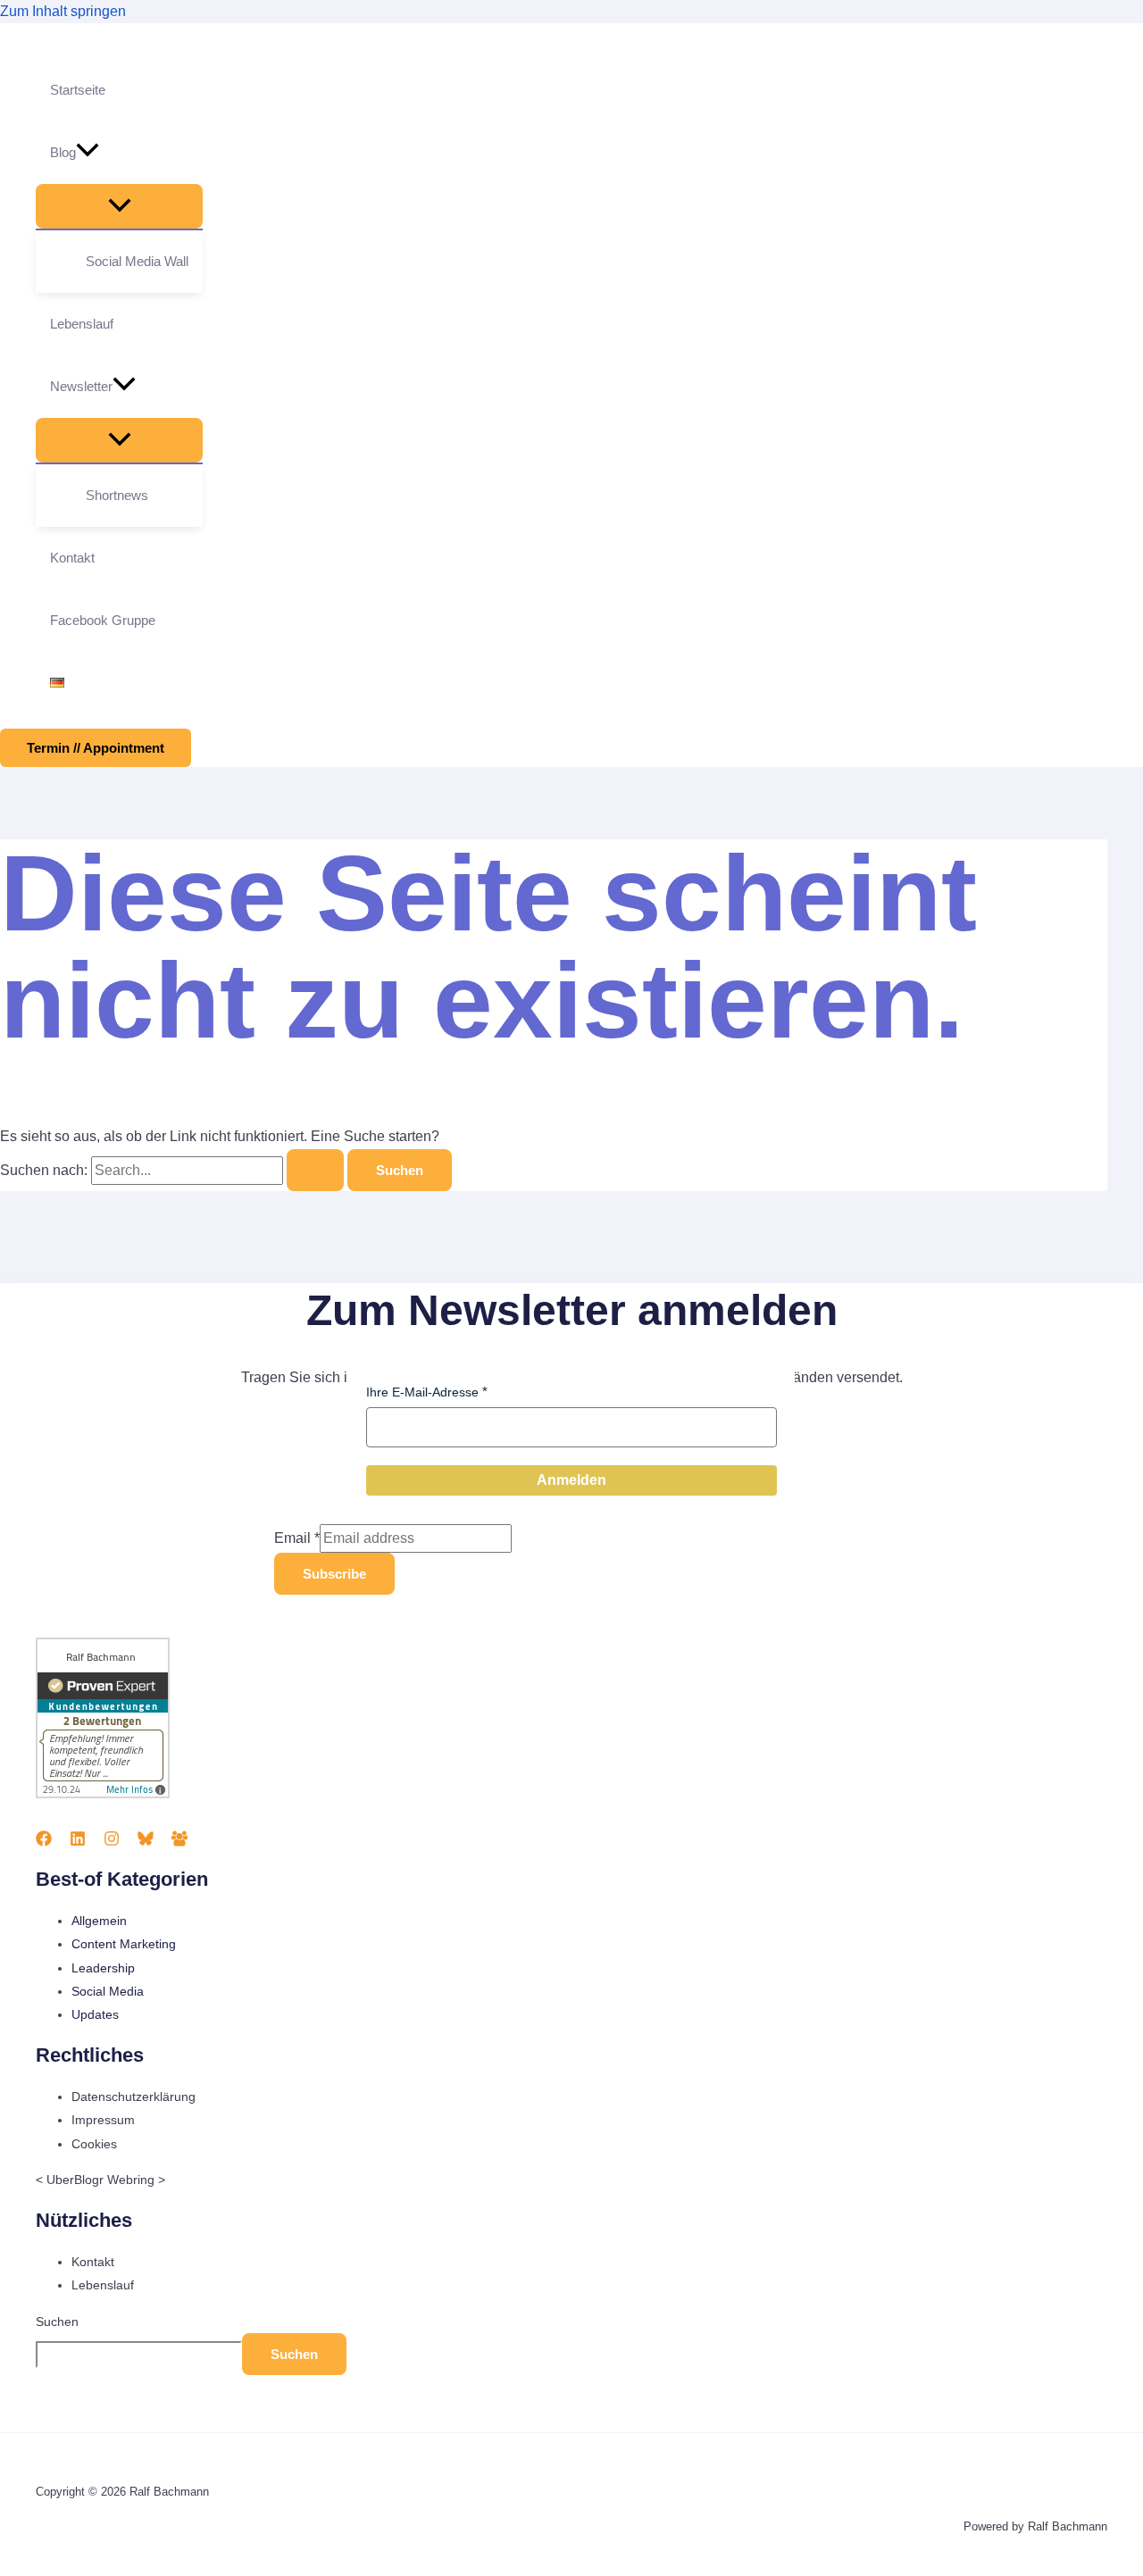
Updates (95, 2014)
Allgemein (99, 1921)
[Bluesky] (146, 1842)
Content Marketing (124, 1944)
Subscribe (334, 1574)
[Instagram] (112, 1842)
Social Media (108, 1991)
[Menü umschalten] (119, 206)
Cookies (94, 2144)
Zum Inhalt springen (63, 11)
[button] (88, 153)
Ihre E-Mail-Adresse (422, 1392)
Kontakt (93, 2262)
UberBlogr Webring (100, 2180)
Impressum (103, 2120)
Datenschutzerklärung (133, 2097)
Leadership (103, 1968)
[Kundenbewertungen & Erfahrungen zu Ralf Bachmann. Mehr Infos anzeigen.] (103, 1794)
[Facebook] (44, 1842)
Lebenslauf (103, 2285)
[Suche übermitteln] (315, 1170)
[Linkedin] (78, 1842)
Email (297, 1538)
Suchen (57, 2322)
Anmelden (571, 1480)
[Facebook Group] (179, 1842)
